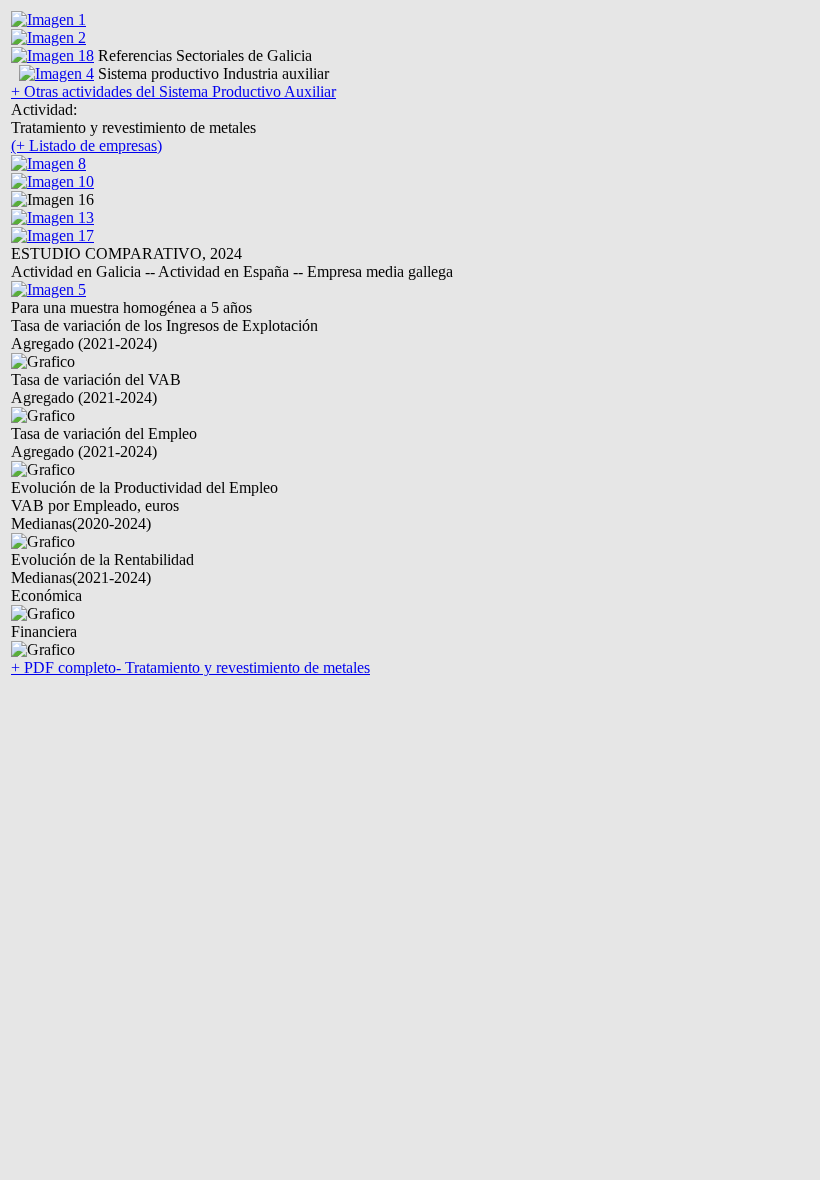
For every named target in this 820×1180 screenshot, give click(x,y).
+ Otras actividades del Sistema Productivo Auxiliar (173, 91)
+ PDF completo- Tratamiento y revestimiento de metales (190, 667)
